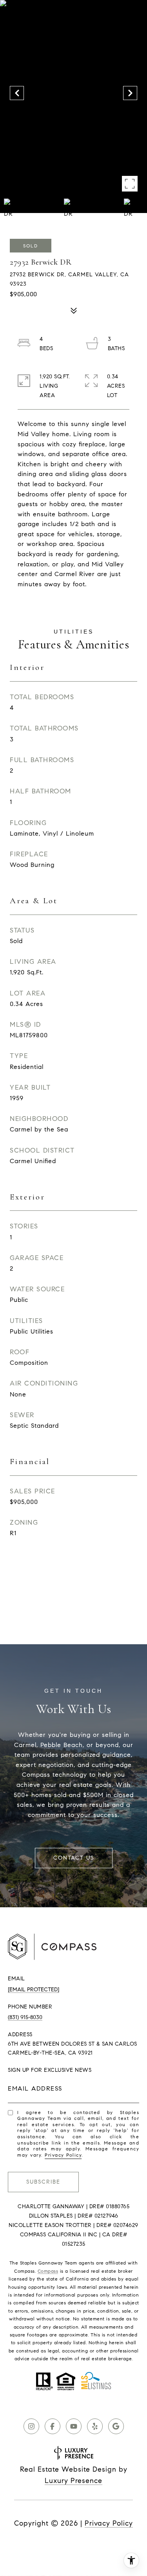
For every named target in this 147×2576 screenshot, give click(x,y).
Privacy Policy (63, 2155)
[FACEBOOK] (53, 2426)
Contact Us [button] (74, 1858)
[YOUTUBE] (74, 2426)
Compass (48, 2271)
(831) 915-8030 (25, 2017)
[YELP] (95, 2426)
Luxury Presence (73, 2481)
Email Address (35, 2088)
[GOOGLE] (116, 2426)
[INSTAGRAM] (31, 2426)
